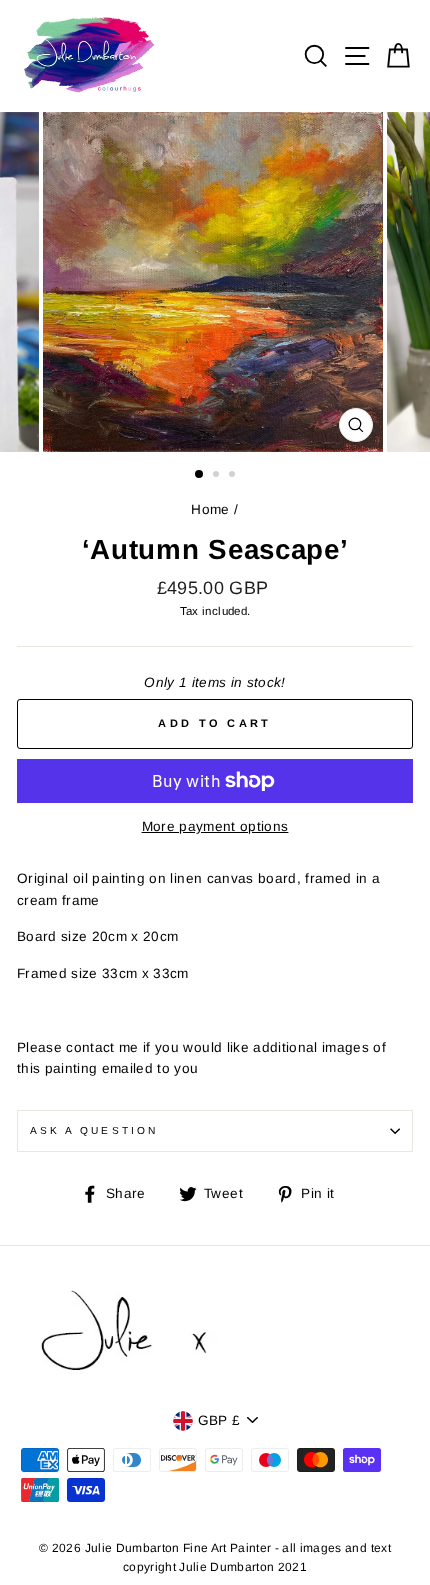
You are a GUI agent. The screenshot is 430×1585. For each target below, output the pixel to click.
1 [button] (200, 475)
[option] (215, 282)
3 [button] (234, 476)
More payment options (215, 826)
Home (210, 509)
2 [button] (218, 476)
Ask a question (94, 1130)
